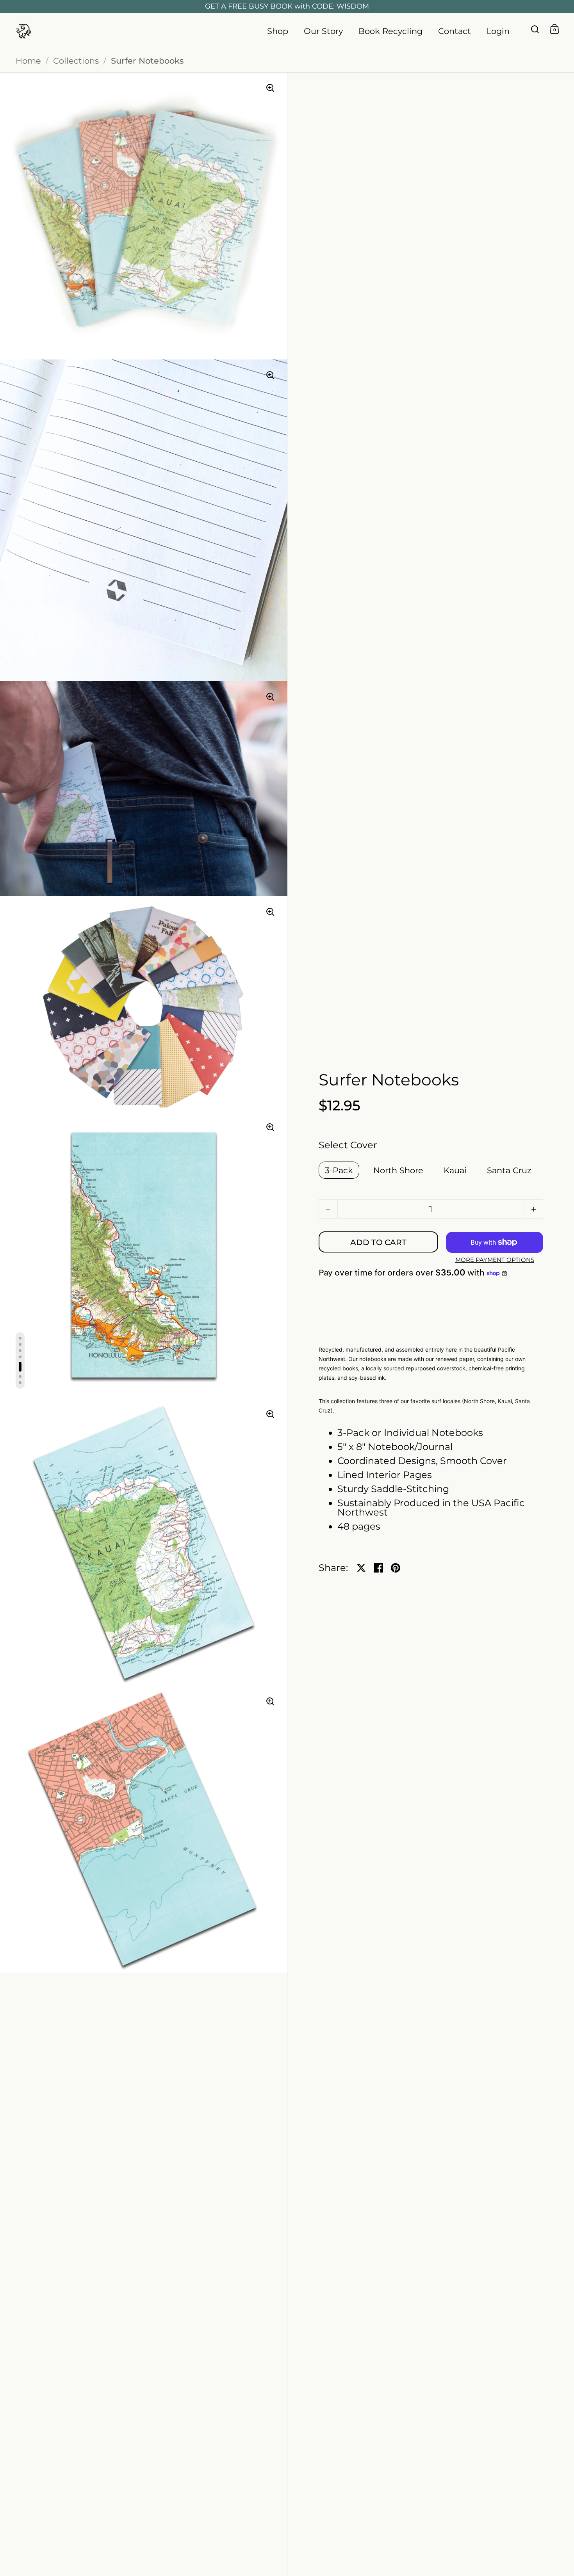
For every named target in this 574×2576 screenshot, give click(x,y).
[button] (534, 1209)
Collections (76, 61)
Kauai (455, 1170)
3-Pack (339, 1170)
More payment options (495, 1260)
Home (28, 61)
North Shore (398, 1170)
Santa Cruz (509, 1170)
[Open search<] (535, 29)
